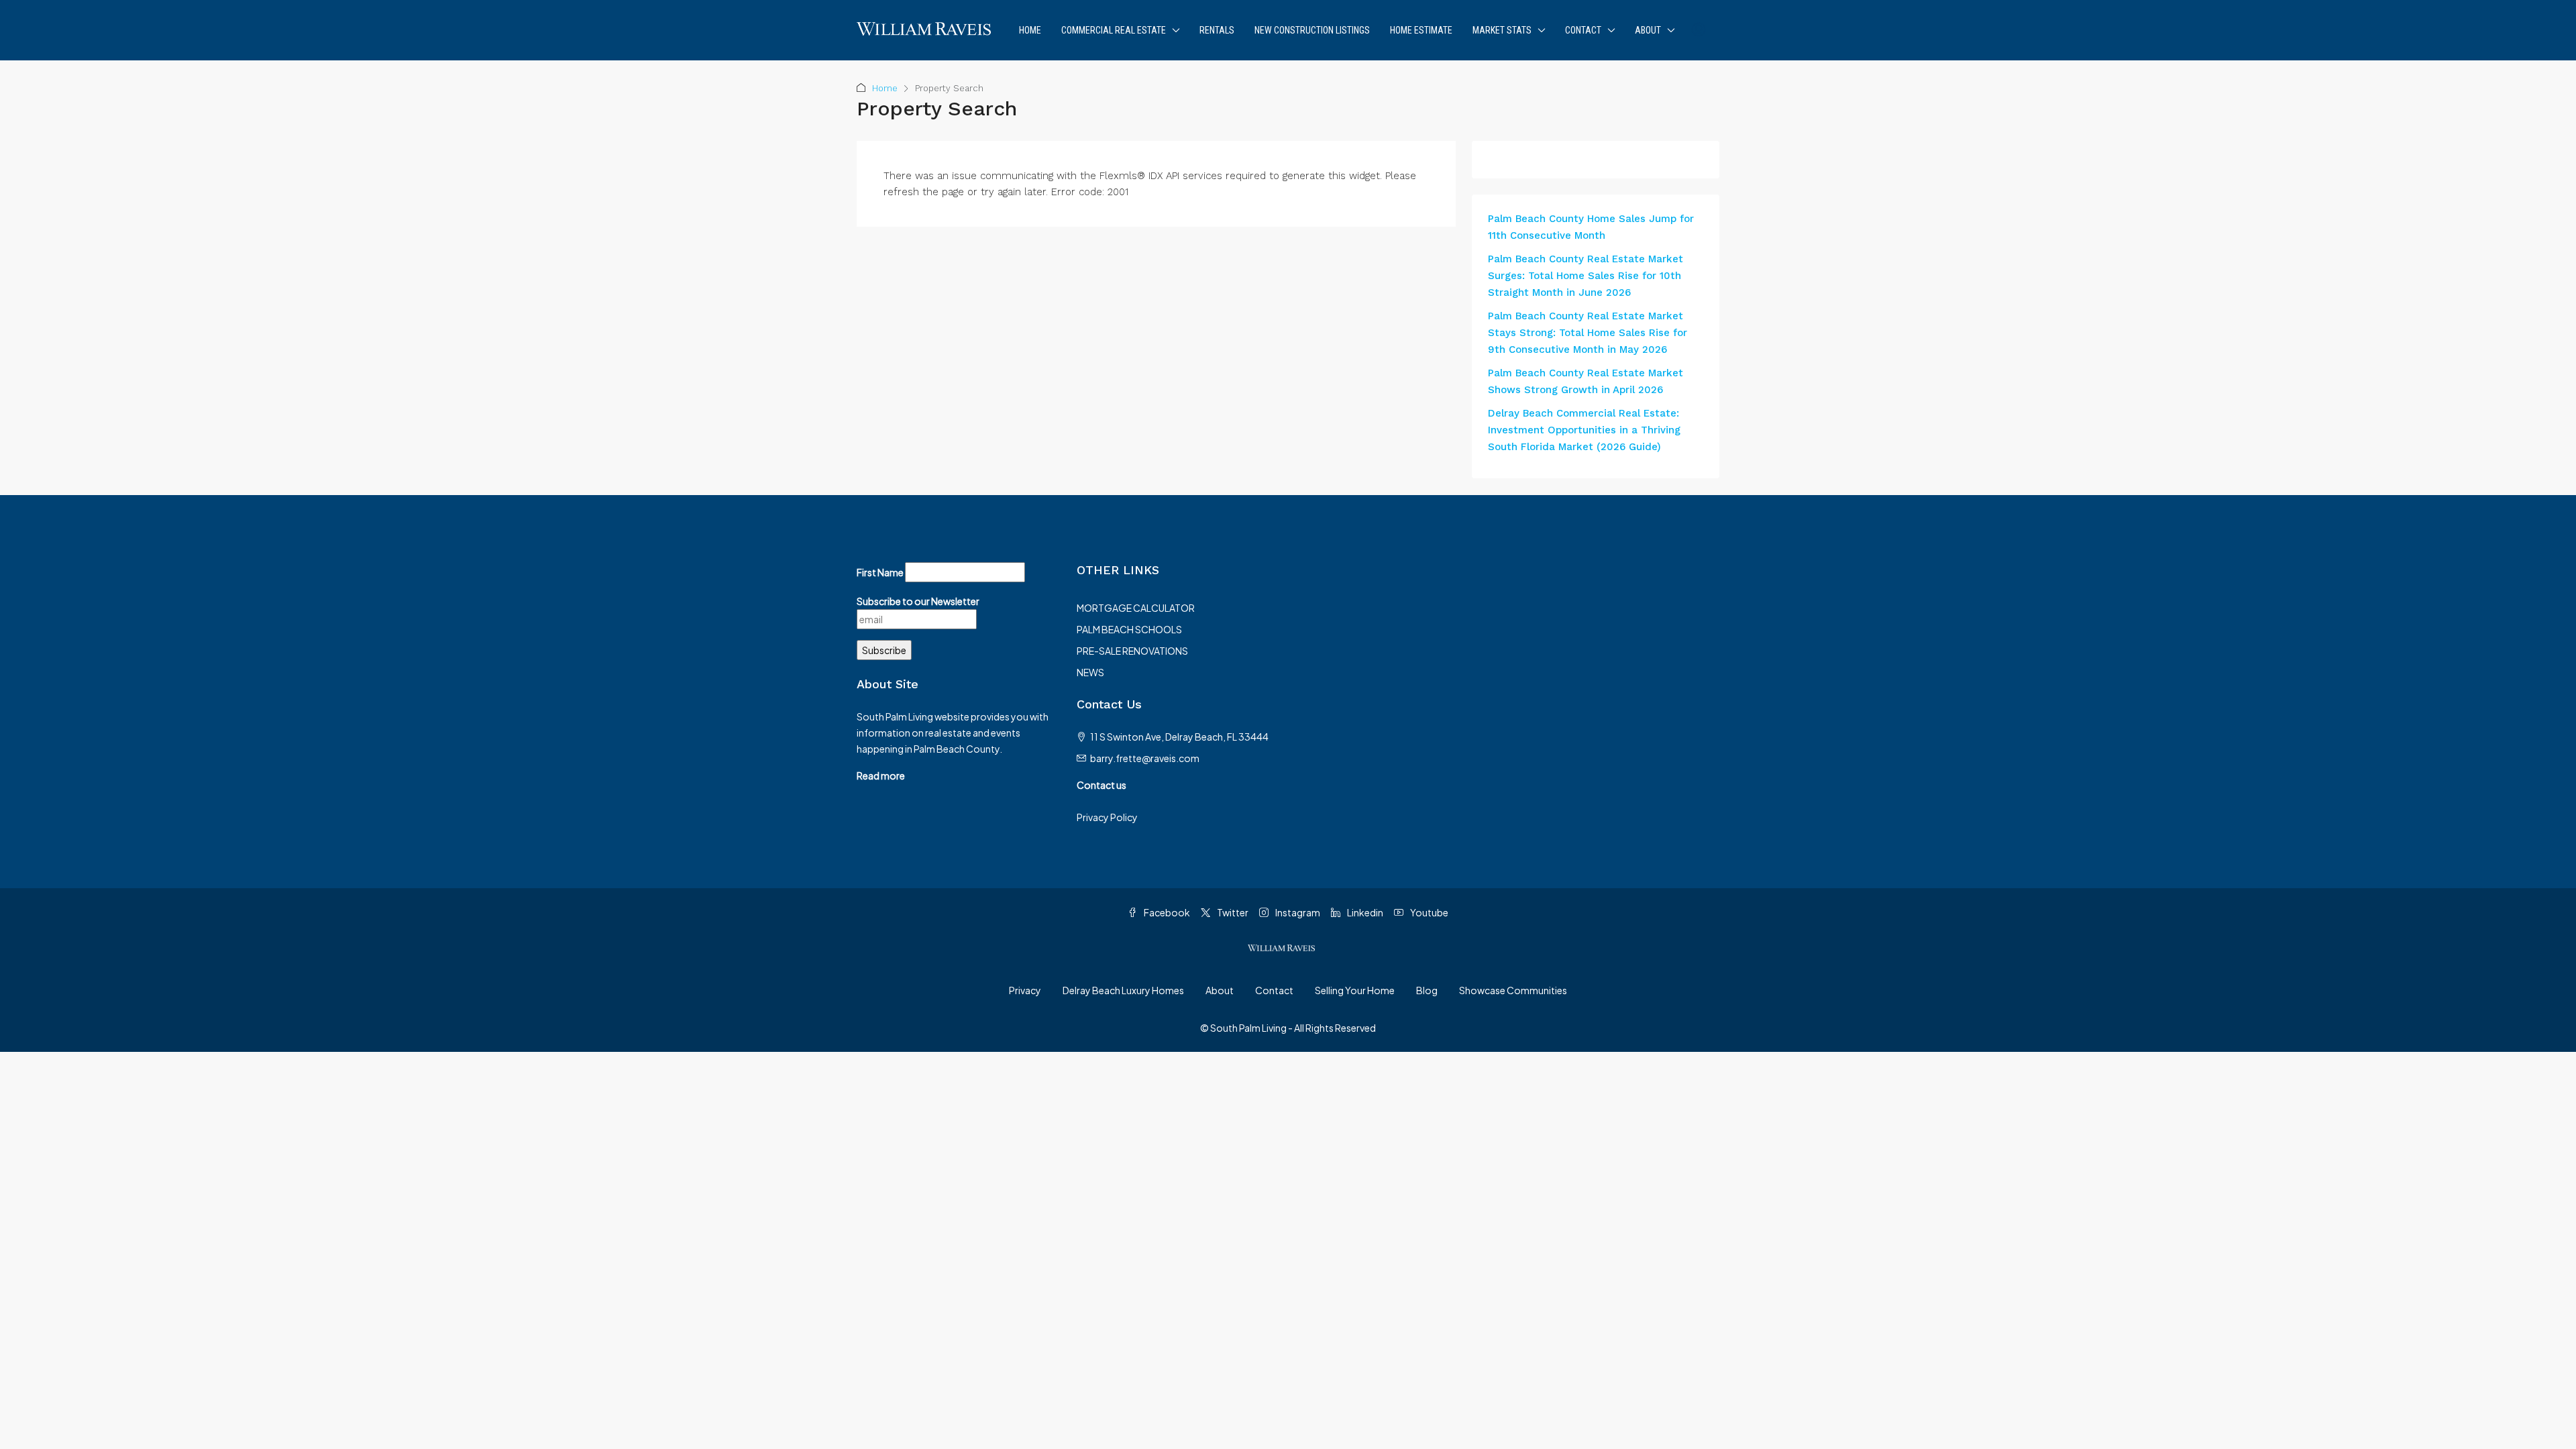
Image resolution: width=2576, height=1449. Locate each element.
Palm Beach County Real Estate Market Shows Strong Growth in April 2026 (1586, 381)
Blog (1427, 990)
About (1648, 30)
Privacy (1025, 990)
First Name (880, 572)
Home (1030, 30)
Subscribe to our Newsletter (918, 601)
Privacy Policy (1107, 817)
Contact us (1102, 785)
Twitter (1232, 912)
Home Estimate (1421, 30)
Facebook (1166, 912)
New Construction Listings (1312, 30)
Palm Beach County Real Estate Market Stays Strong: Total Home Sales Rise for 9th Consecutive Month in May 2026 (1588, 333)
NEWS (1090, 672)
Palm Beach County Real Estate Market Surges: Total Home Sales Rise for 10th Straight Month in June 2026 (1586, 276)
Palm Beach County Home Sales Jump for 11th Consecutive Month (1591, 227)
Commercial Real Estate (1114, 30)
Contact (1583, 30)
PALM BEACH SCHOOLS (1129, 629)
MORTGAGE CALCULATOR (1136, 608)
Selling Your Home (1355, 990)
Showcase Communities (1513, 990)
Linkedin (1364, 912)
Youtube (1429, 912)
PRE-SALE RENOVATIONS (1132, 651)
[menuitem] (1699, 30)
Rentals (1217, 30)
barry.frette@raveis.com (1145, 758)
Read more (881, 775)
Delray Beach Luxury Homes (1123, 990)
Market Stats (1502, 30)
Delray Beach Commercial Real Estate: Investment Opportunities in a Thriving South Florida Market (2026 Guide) (1584, 430)
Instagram (1297, 912)
